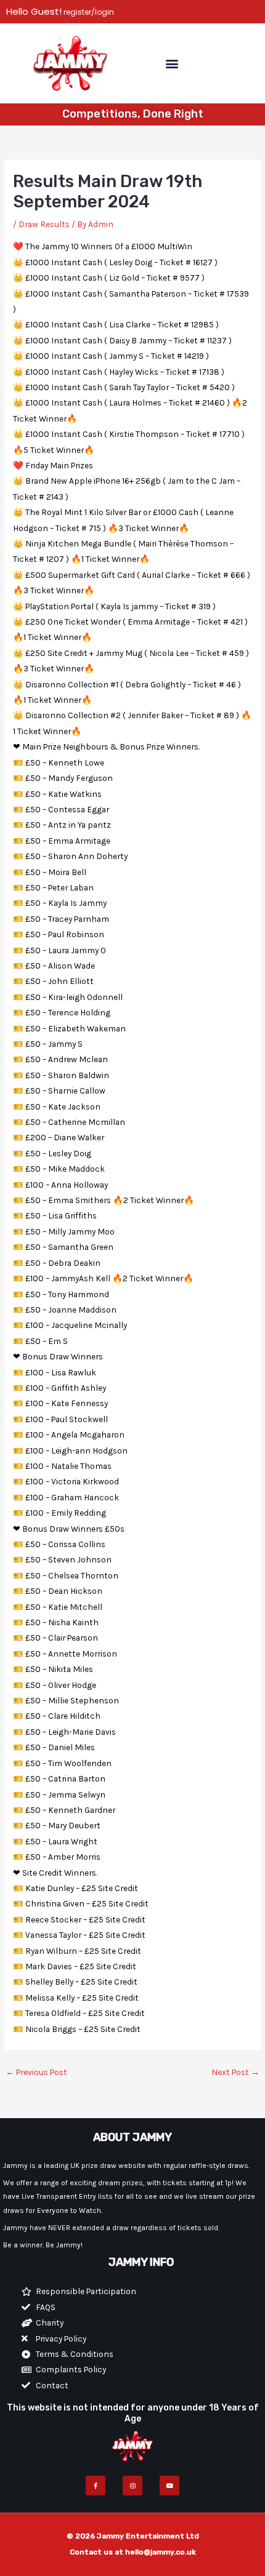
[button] (172, 63)
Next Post (235, 2072)
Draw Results (44, 224)
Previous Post (36, 2072)
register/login (88, 12)
